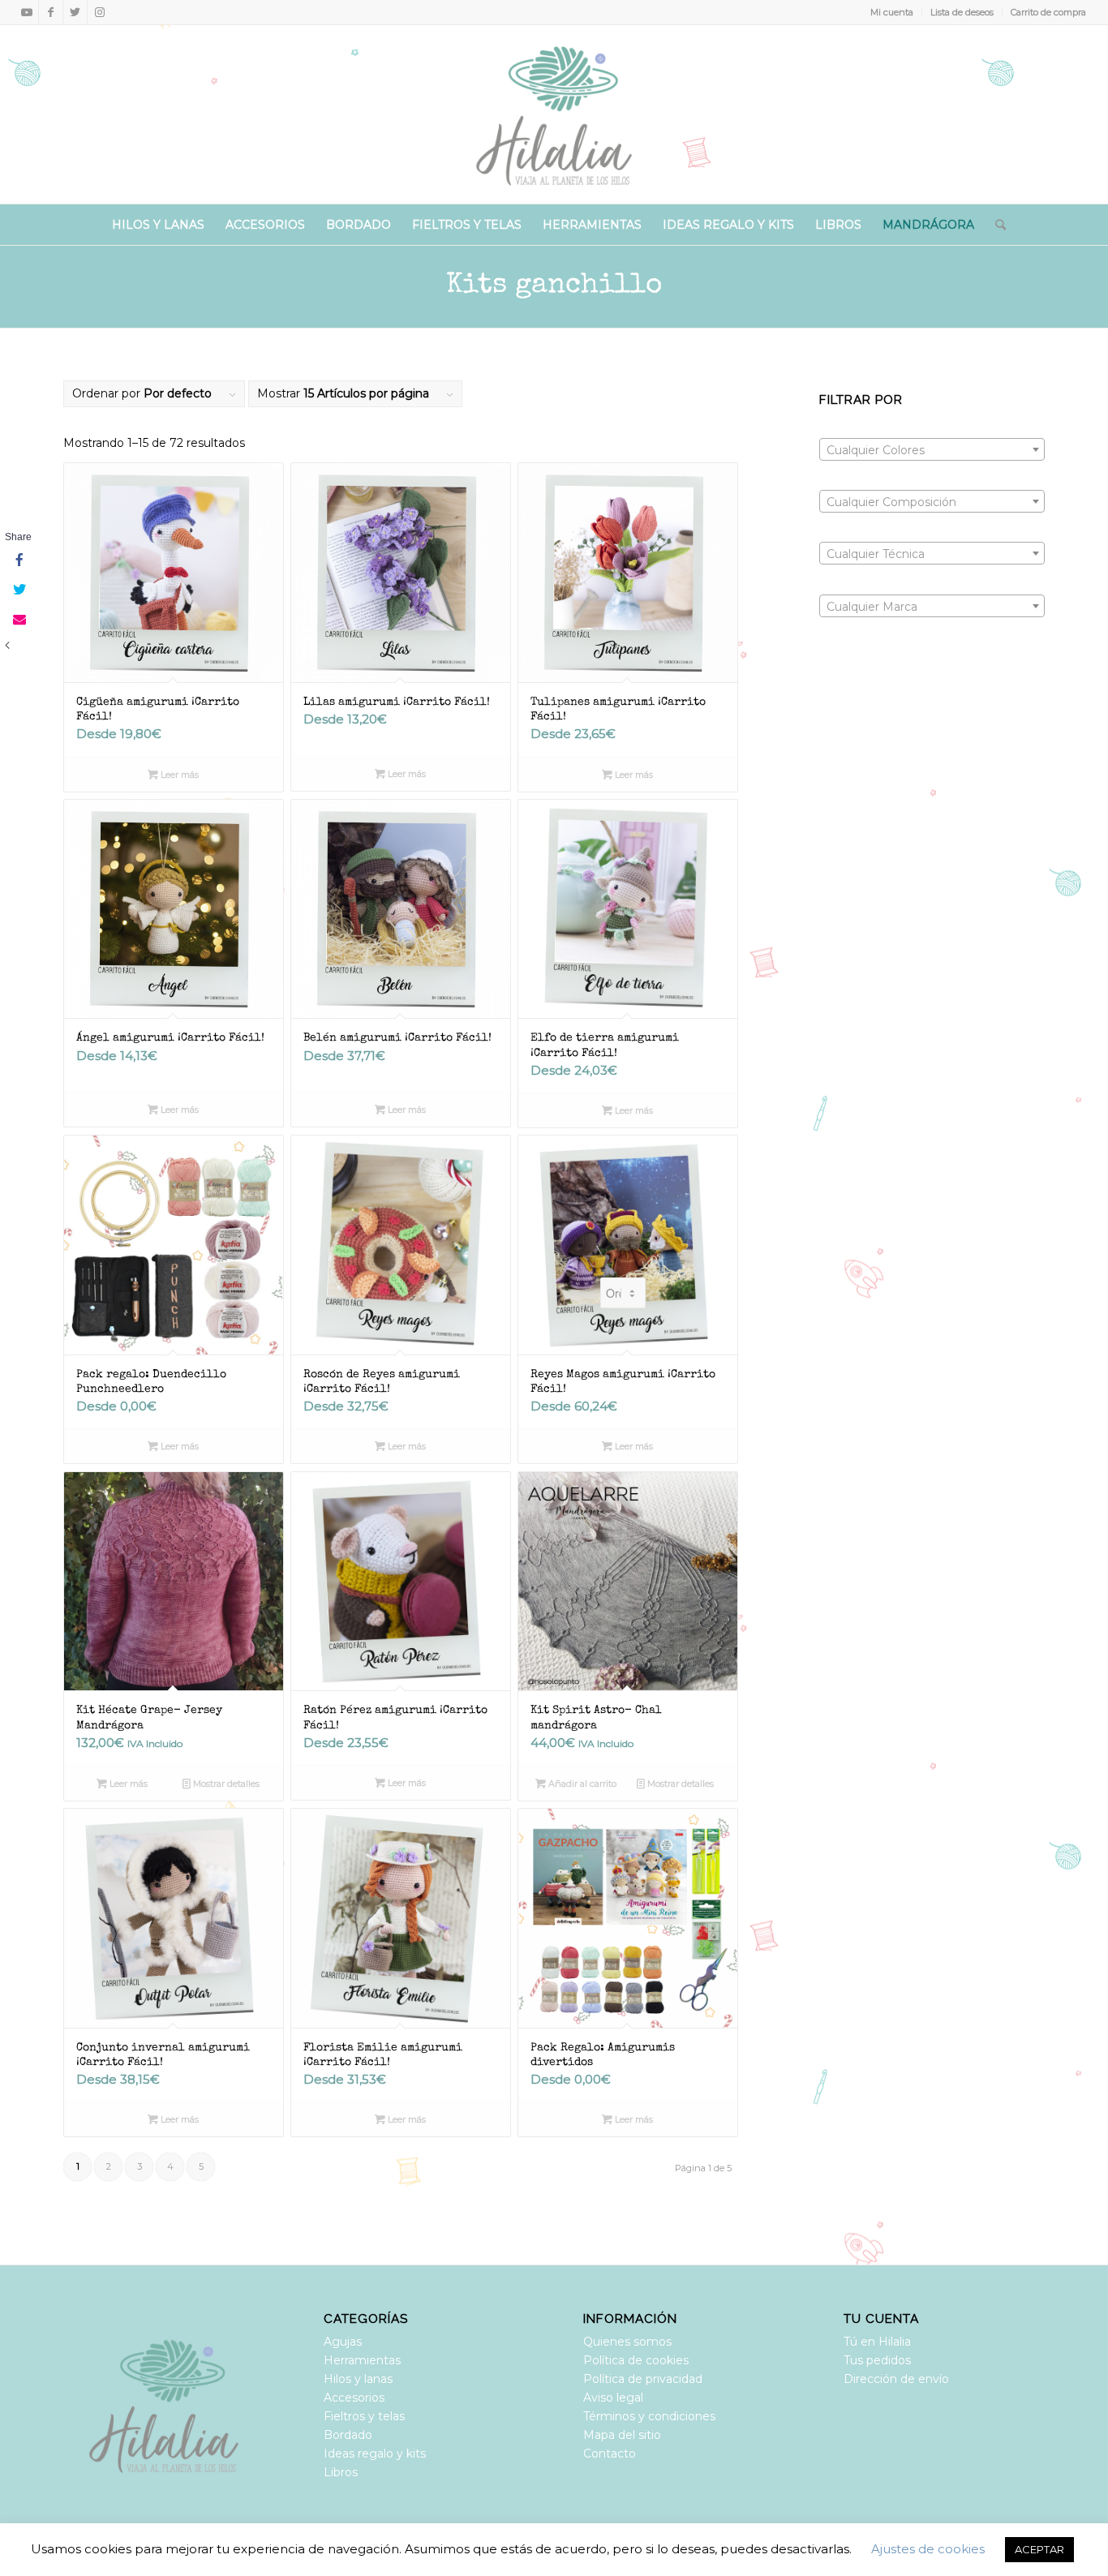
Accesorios (354, 2398)
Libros (341, 2472)
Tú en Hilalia (877, 2342)
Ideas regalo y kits (375, 2454)
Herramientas (362, 2360)
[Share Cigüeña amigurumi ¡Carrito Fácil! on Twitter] (18, 590)
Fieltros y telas (364, 2416)
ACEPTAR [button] (1039, 2549)
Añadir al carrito (581, 1784)
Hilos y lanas (358, 2379)
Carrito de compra (1048, 12)
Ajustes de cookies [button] (928, 2549)
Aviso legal (613, 2398)
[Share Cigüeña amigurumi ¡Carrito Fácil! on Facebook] (18, 561)
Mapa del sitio (622, 2435)
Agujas (343, 2342)
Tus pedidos (877, 2360)
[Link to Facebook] (51, 12)
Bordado (348, 2435)
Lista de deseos (962, 12)
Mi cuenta (892, 12)
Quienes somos (627, 2342)
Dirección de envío (896, 2379)
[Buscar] (995, 225)
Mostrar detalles (225, 1784)
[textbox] (932, 450)
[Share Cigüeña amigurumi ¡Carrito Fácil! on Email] (18, 620)
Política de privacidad (643, 2379)
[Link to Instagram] (100, 12)
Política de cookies (636, 2360)
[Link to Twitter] (75, 12)
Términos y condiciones (649, 2416)
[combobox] (932, 449)
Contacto (610, 2454)
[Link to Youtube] (26, 12)
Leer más (178, 775)
